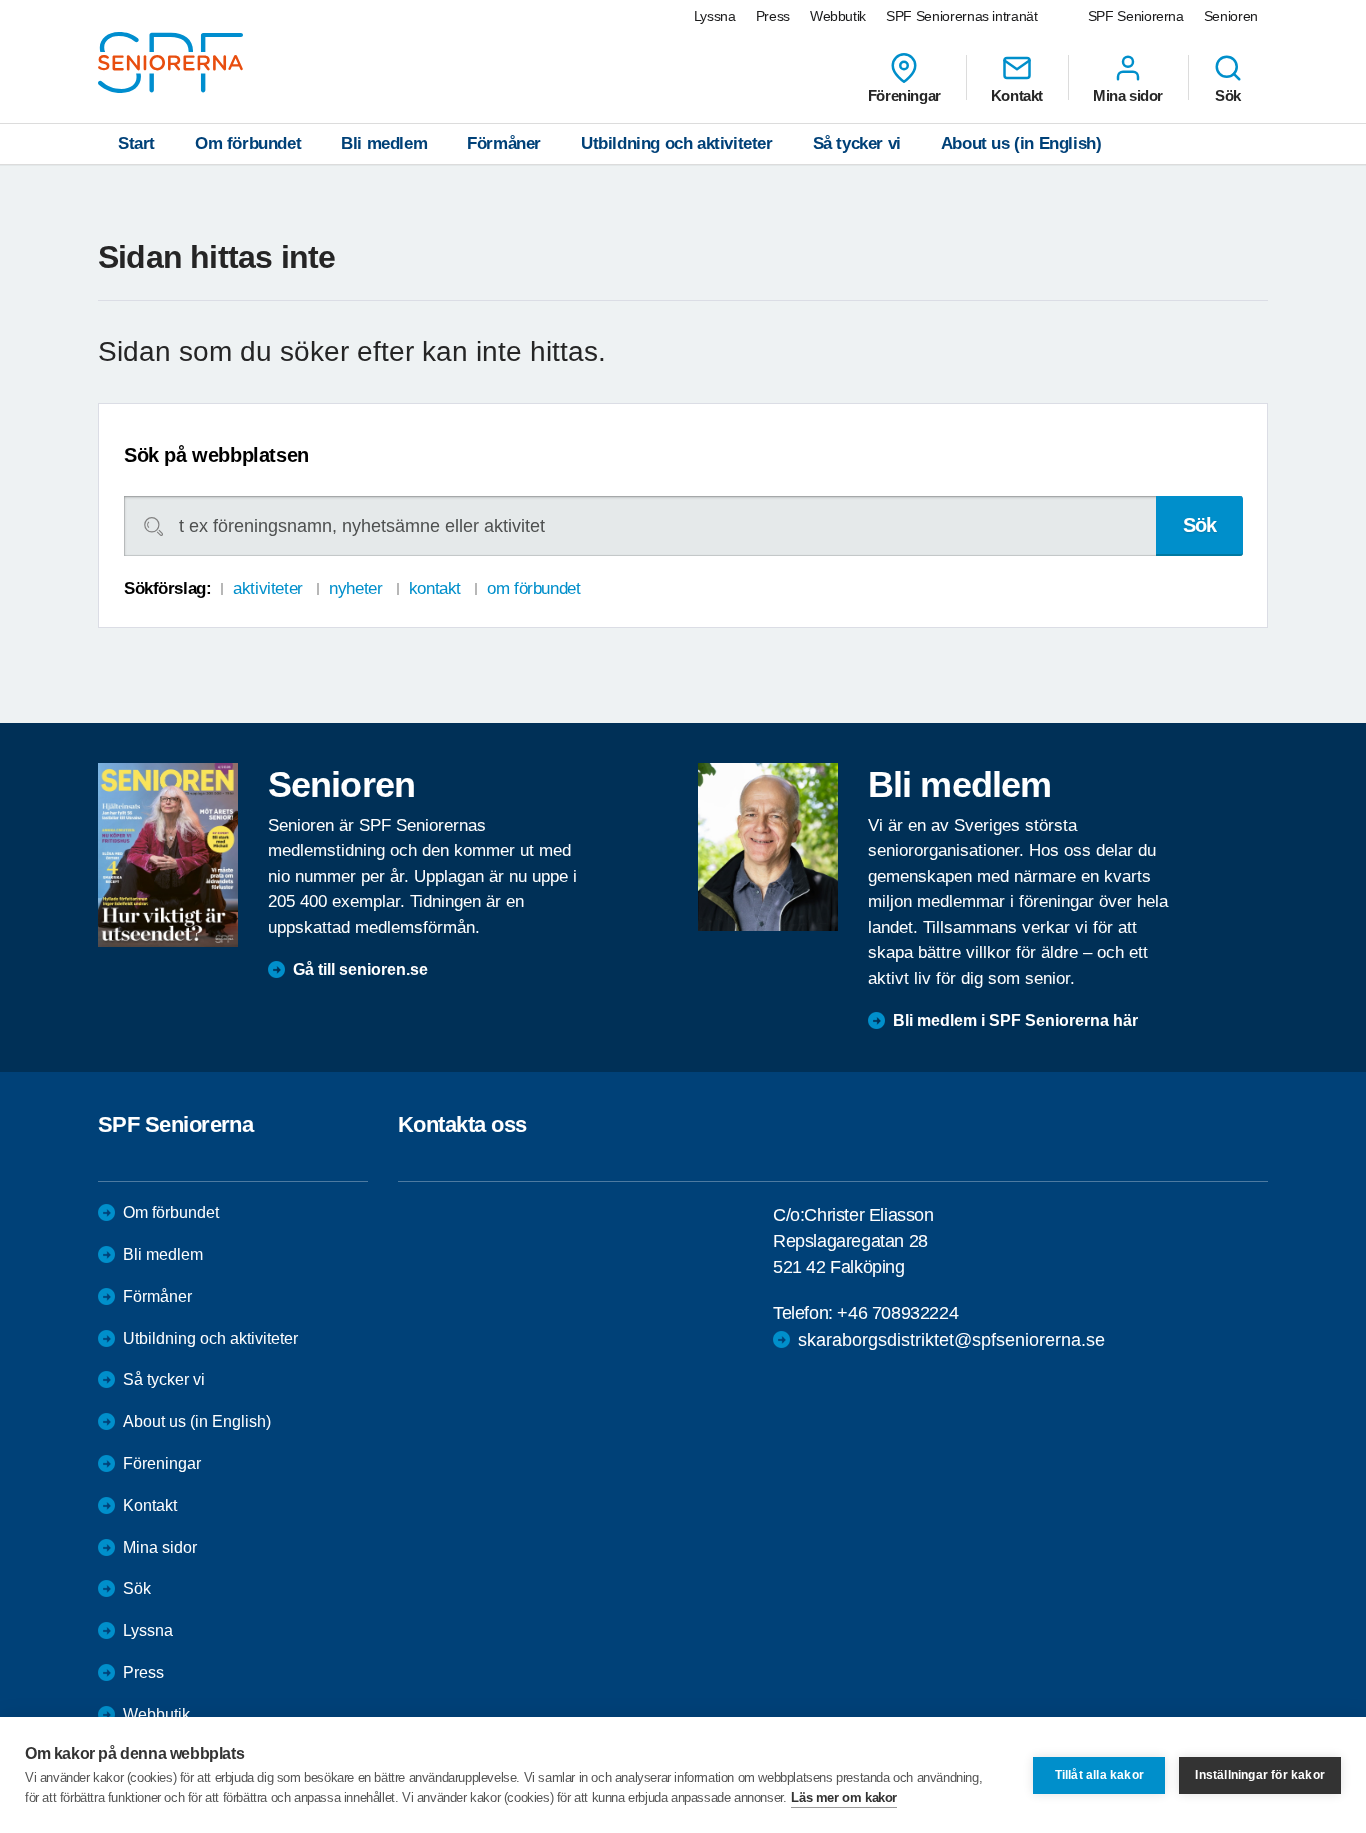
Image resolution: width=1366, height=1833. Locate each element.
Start (136, 143)
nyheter (355, 588)
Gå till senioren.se (360, 969)
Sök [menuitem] (1228, 95)
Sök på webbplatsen (216, 455)
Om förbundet (248, 143)
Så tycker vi (857, 143)
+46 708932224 (897, 1313)
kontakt (435, 588)
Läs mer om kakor (844, 1797)
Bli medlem (384, 143)
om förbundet (533, 588)
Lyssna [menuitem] (715, 16)
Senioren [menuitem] (1231, 16)
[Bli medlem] (768, 847)
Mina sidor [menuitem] (1128, 95)
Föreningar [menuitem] (904, 95)
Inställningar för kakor (1260, 1775)
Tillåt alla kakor (1099, 1775)
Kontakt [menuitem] (1017, 95)
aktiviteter (267, 588)
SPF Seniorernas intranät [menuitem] (962, 16)
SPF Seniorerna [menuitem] (1136, 16)
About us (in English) (1021, 143)
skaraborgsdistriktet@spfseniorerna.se (951, 1340)
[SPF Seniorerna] (170, 62)
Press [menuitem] (773, 16)
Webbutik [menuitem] (838, 16)
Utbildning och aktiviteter (677, 143)
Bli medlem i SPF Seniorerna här (1015, 1020)
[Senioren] (168, 855)
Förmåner (504, 143)
